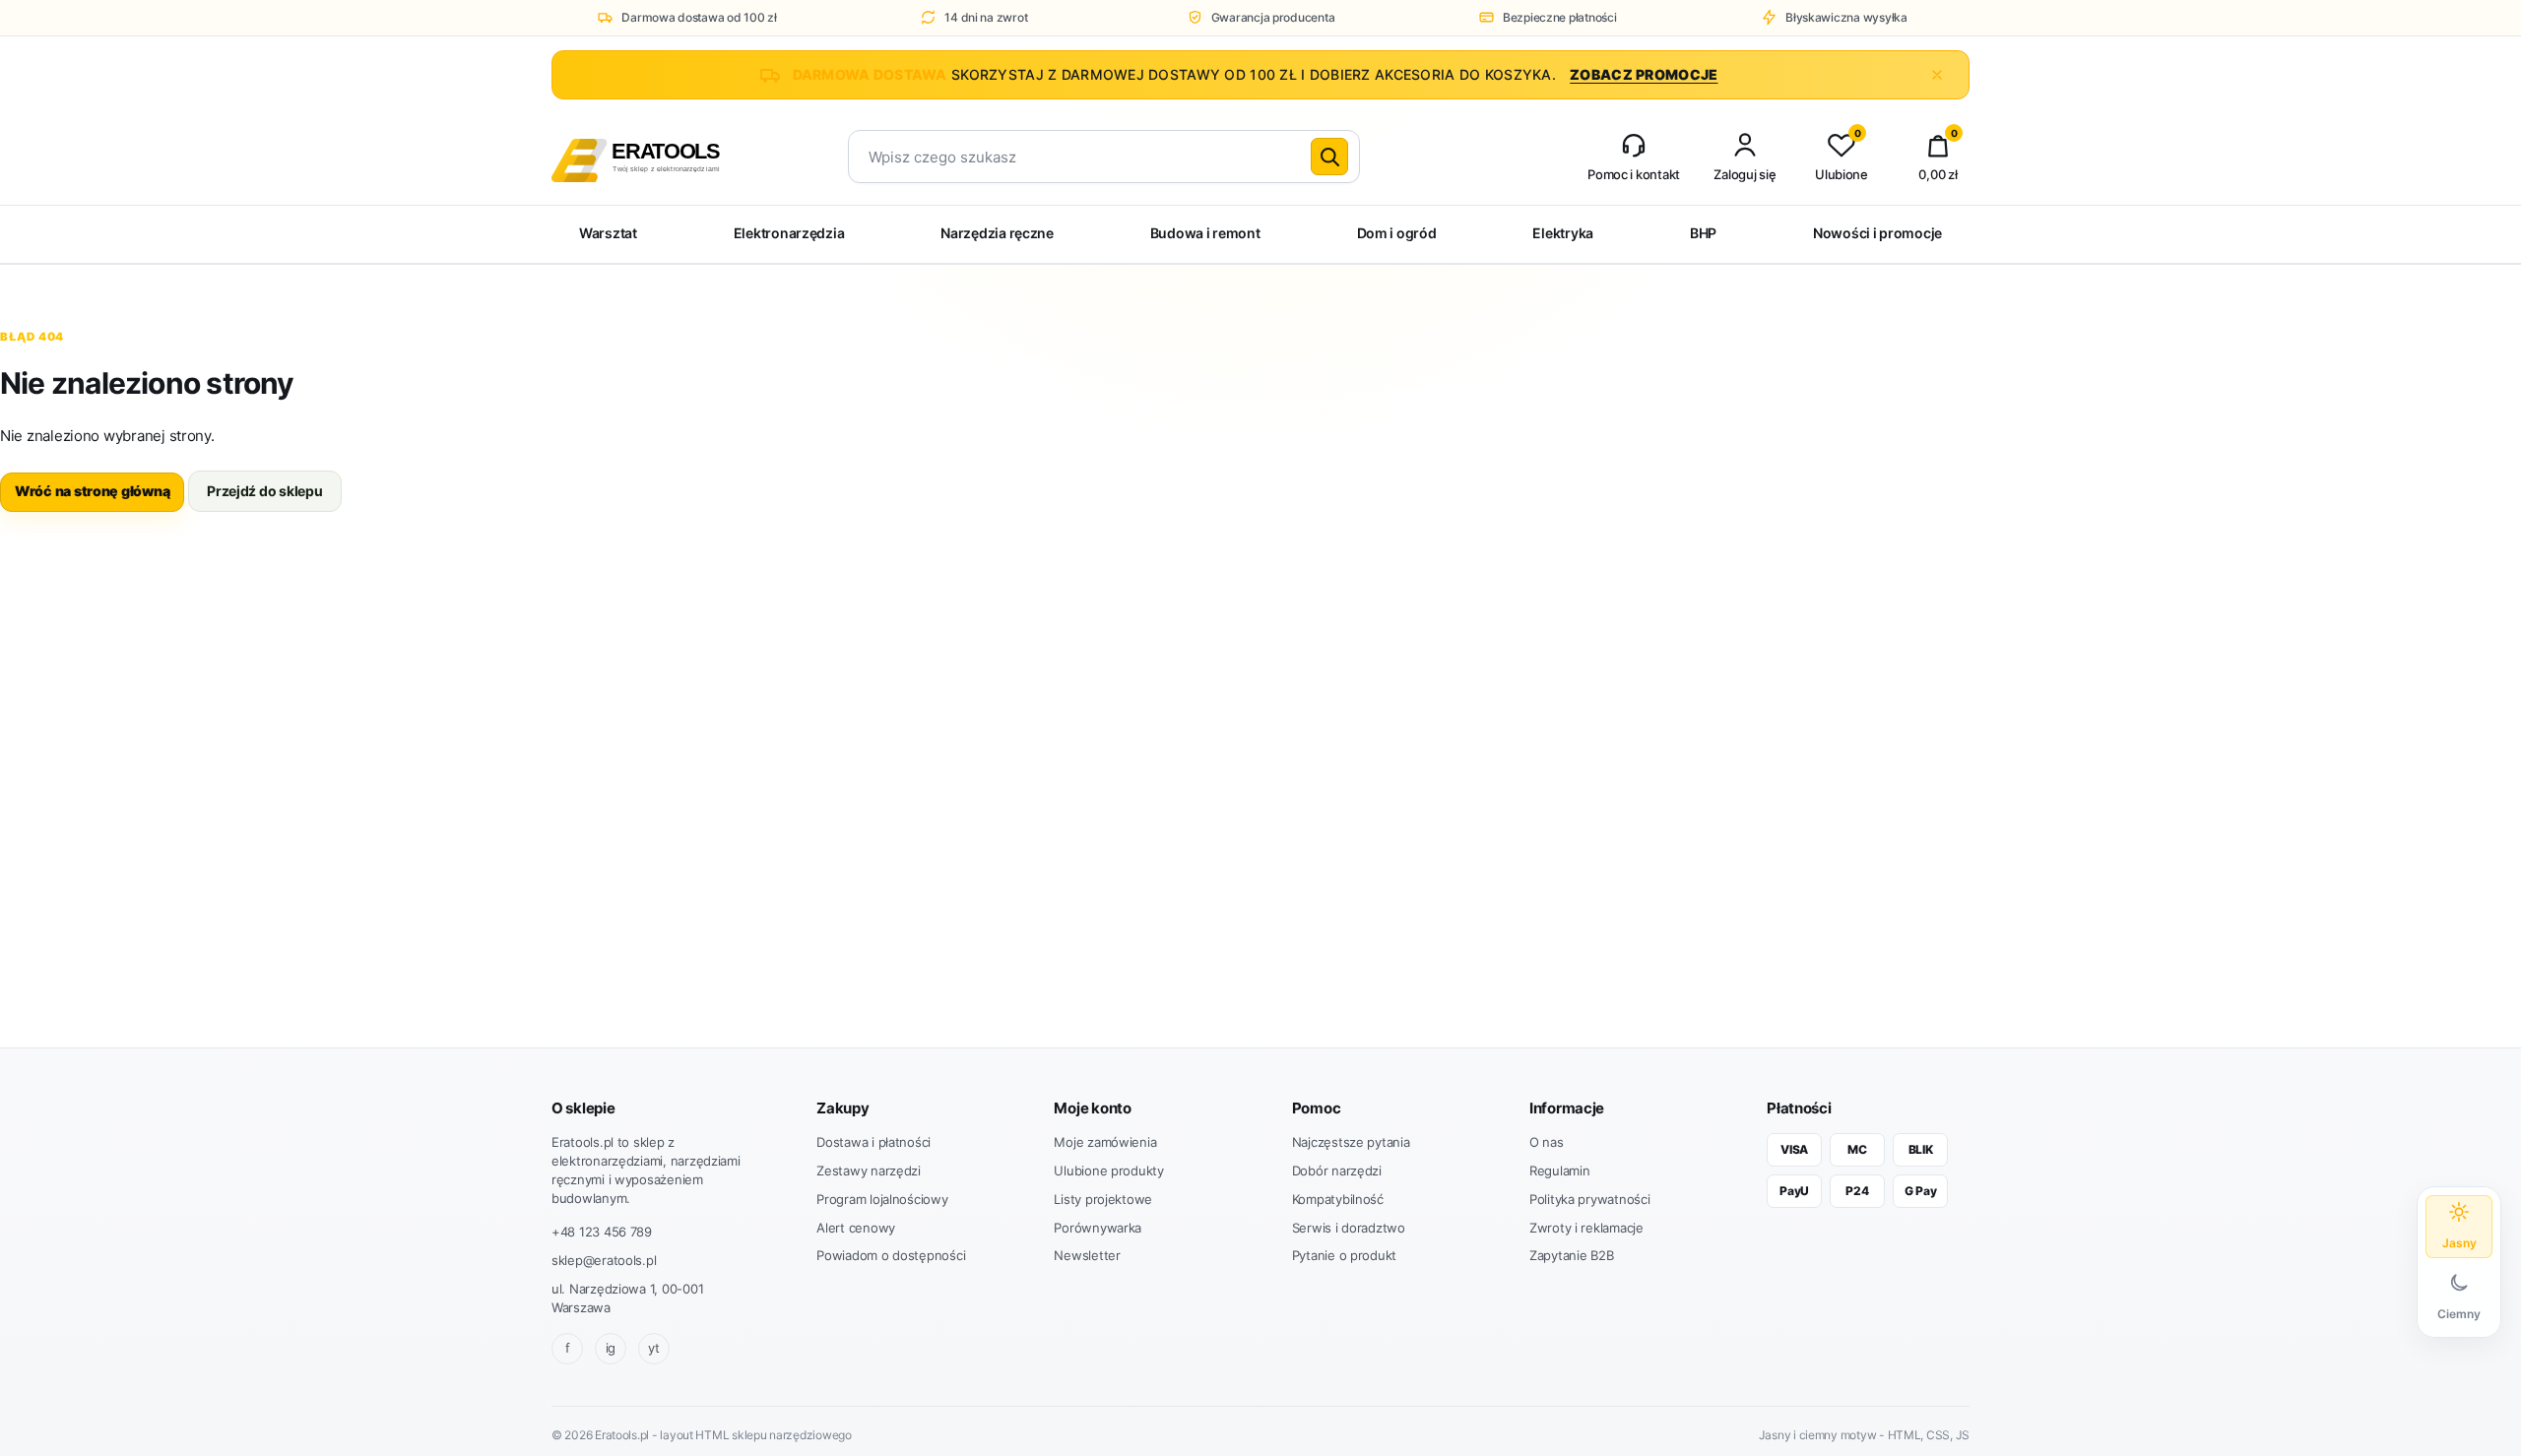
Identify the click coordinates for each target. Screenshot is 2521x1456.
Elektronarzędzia (789, 233)
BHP (1703, 233)
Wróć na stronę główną (92, 491)
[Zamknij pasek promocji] (1937, 75)
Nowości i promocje (1877, 233)
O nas (1547, 1142)
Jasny (2459, 1243)
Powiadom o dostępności (891, 1255)
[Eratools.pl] (672, 157)
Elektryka (1563, 233)
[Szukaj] (1329, 157)
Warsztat (608, 233)
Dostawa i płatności (873, 1142)
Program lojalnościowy (882, 1199)
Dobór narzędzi (1337, 1171)
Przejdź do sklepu (264, 491)
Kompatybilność (1338, 1199)
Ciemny (2459, 1314)
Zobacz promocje (1644, 74)
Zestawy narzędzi (869, 1171)
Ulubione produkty (1108, 1171)
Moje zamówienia (1105, 1142)
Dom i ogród (1397, 233)
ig (611, 1348)
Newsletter (1087, 1255)
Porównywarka (1098, 1228)
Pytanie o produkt (1344, 1255)
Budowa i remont (1205, 233)
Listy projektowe (1103, 1199)
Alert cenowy (856, 1228)
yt (653, 1348)
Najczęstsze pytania (1351, 1142)
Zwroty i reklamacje (1586, 1228)
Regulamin (1560, 1171)
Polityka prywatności (1590, 1199)
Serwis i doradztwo (1349, 1228)
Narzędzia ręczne (997, 233)
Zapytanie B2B (1572, 1255)
